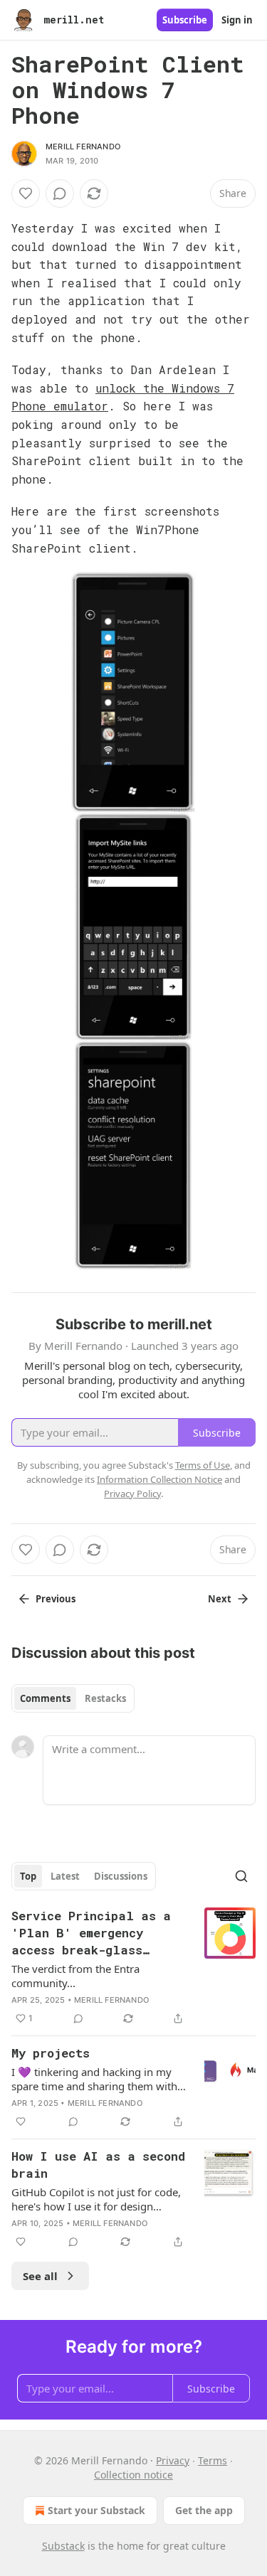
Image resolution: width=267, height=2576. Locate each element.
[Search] (241, 1876)
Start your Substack (96, 2510)
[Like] (26, 193)
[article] (133, 1967)
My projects (51, 2053)
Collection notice (133, 2475)
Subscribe (185, 20)
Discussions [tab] (121, 1876)
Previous (56, 1599)
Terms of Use (203, 1465)
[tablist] (73, 1698)
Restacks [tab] (105, 1698)
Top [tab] (28, 1876)
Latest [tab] (65, 1876)
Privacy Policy (132, 1494)
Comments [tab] (45, 1698)
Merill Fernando (83, 147)
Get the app (204, 2510)
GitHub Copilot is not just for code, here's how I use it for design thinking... (96, 2199)
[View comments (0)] (60, 193)
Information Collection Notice (159, 1479)
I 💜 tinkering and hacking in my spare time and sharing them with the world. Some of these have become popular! (94, 2079)
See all (40, 2276)
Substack (63, 2546)
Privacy (173, 2460)
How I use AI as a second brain (98, 2165)
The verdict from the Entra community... (75, 1976)
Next (220, 1599)
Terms (213, 2460)
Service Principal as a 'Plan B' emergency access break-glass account (91, 1933)
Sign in (237, 20)
